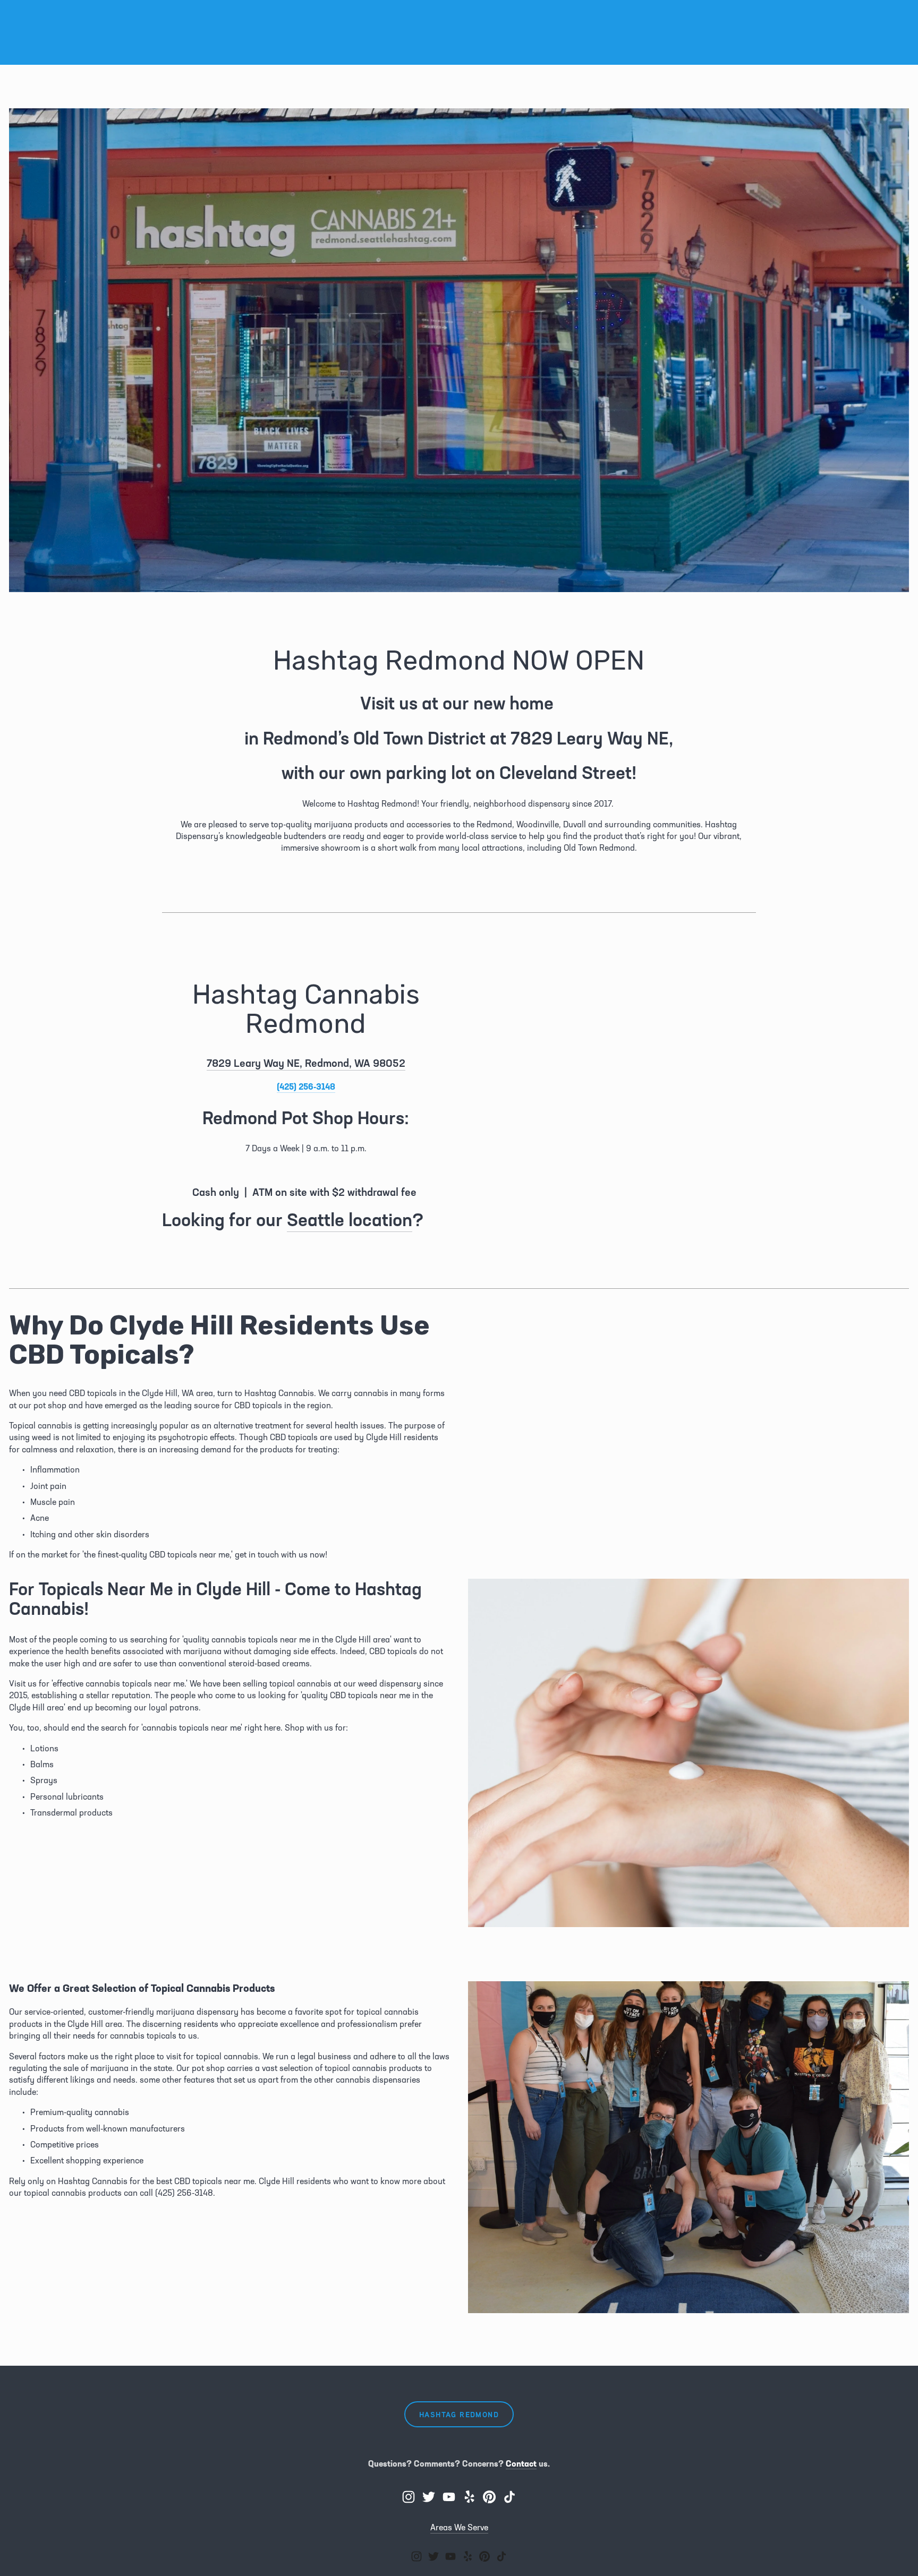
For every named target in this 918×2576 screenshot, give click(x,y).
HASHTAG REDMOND (459, 2414)
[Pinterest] (489, 2497)
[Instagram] (409, 2497)
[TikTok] (509, 2497)
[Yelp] (469, 2497)
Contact (521, 2463)
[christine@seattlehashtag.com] (449, 2497)
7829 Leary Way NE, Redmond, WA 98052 (306, 1063)
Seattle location (350, 1219)
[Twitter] (429, 2497)
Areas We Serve (459, 2527)
